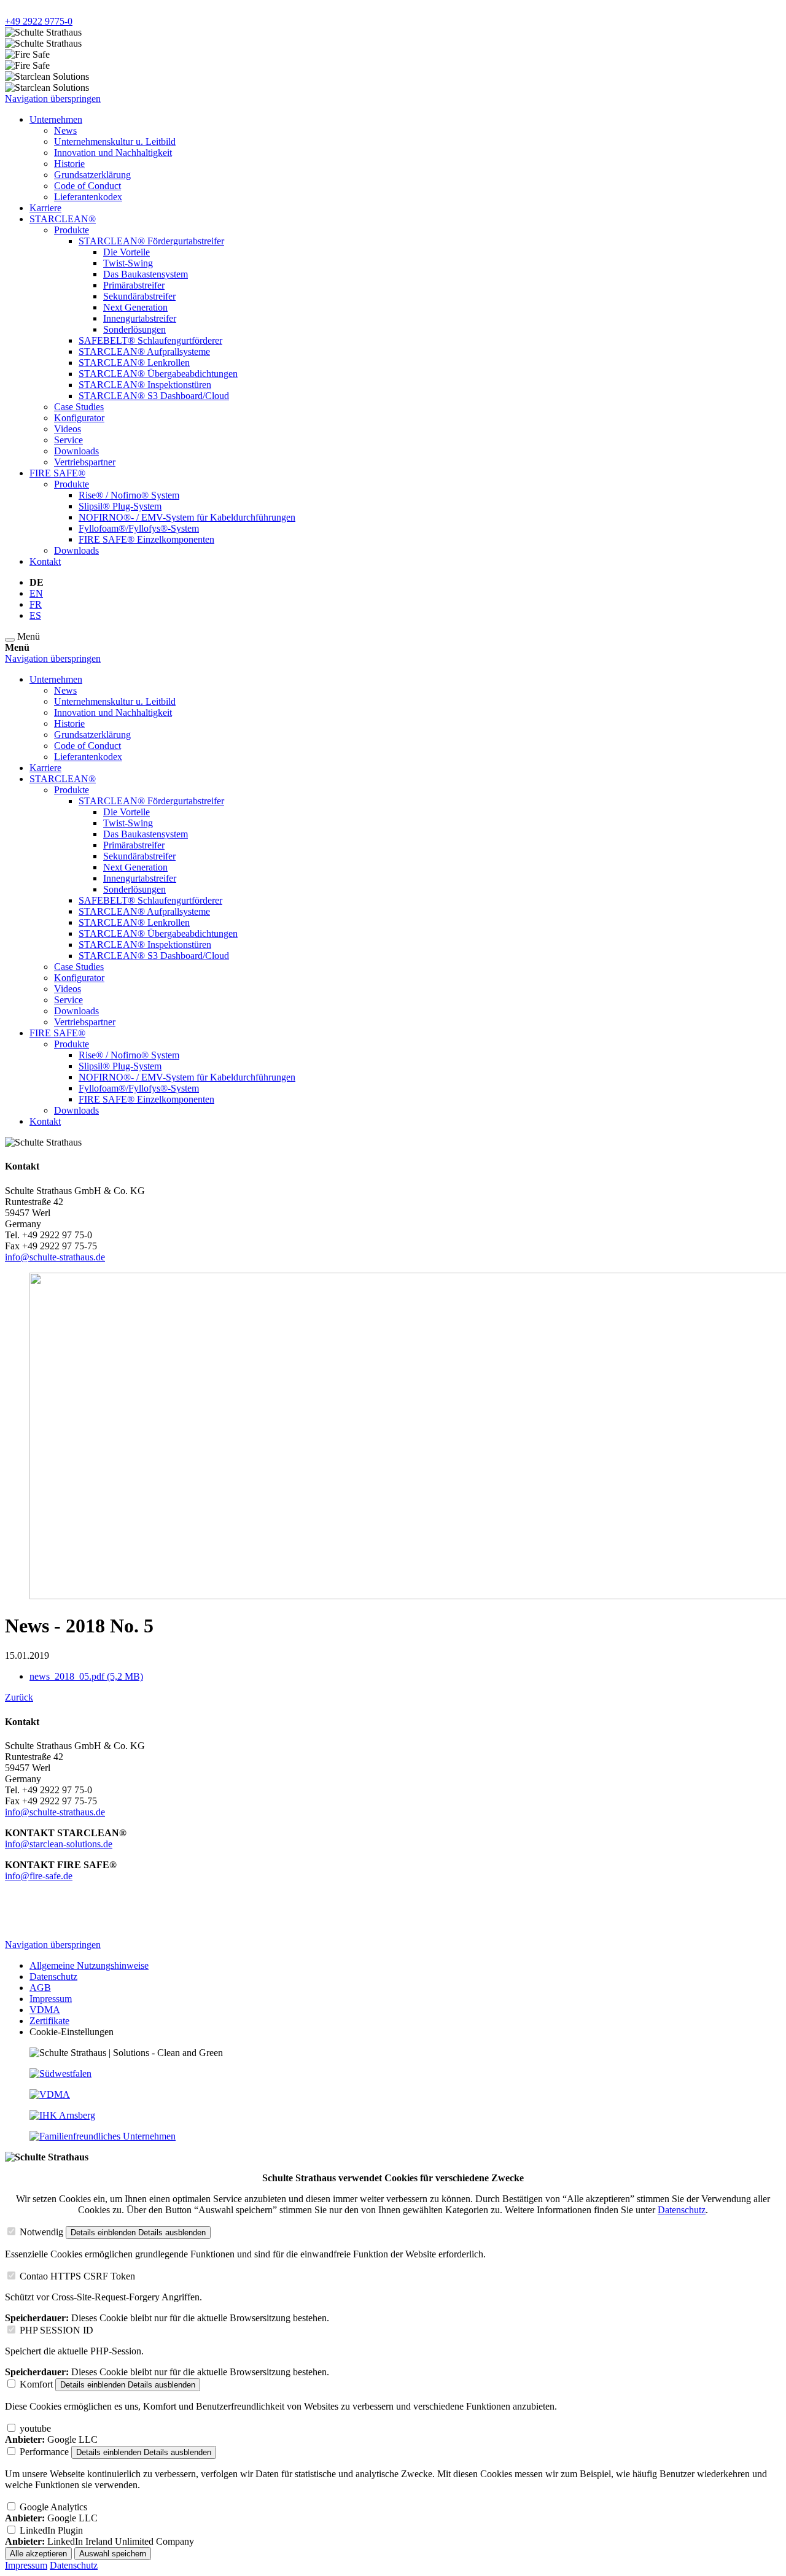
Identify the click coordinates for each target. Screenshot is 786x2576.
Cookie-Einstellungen (72, 2032)
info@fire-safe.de (39, 1876)
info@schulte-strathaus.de (55, 1257)
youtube (35, 2428)
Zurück (19, 1697)
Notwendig (41, 2232)
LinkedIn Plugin (51, 2530)
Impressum (26, 2565)
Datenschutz (682, 2210)
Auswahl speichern (113, 2554)
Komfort (36, 2384)
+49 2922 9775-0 (39, 21)
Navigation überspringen (53, 99)
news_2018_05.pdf (86, 1676)
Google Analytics (53, 2507)
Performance (44, 2452)
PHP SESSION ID (56, 2330)
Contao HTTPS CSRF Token (77, 2276)
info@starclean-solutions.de (59, 1844)
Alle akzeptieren (38, 2554)
